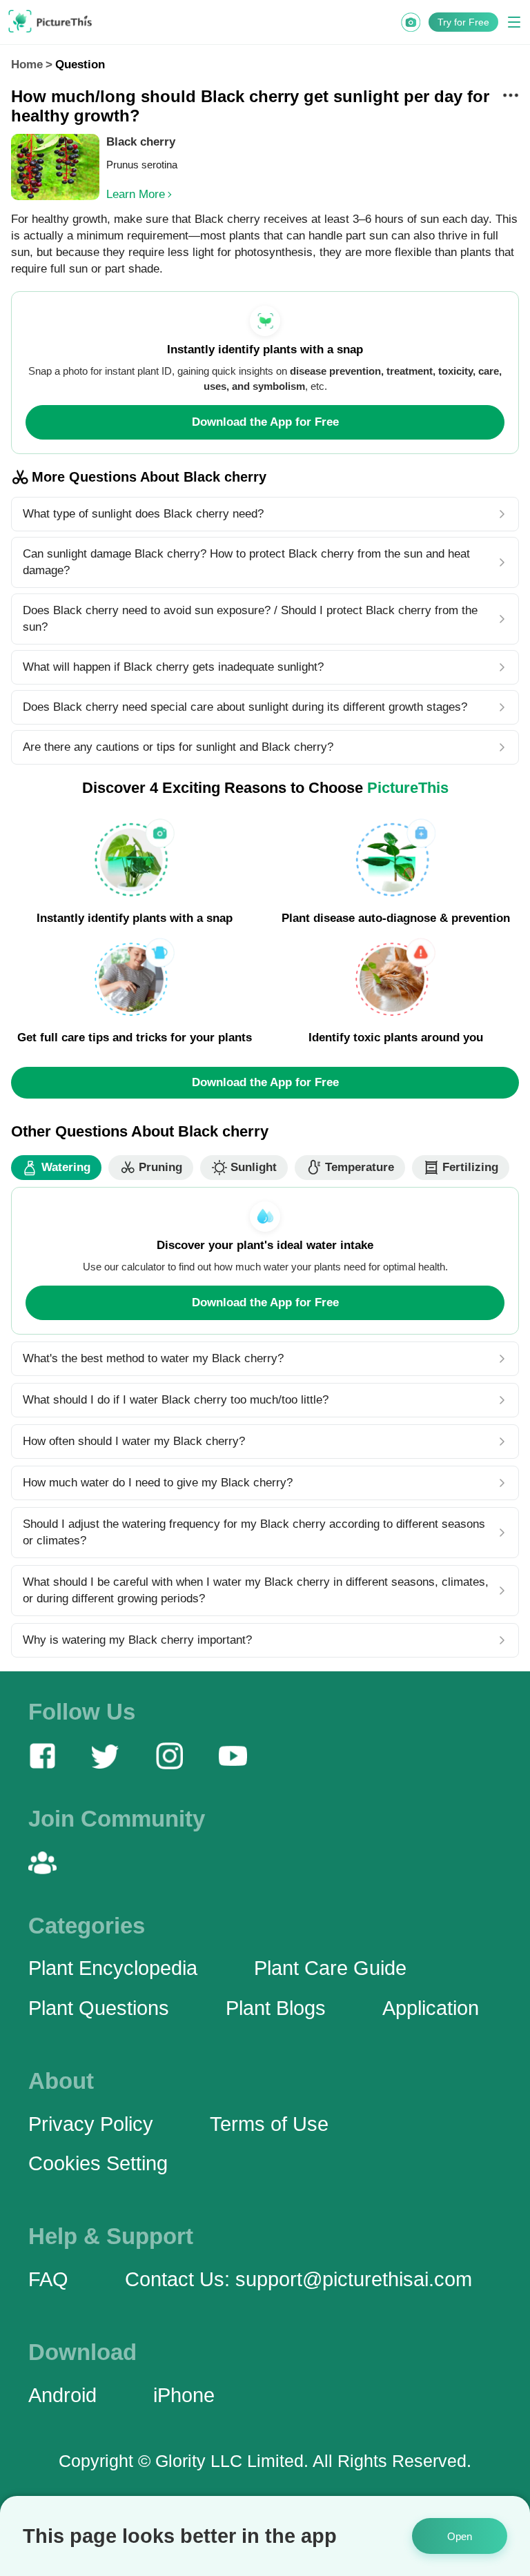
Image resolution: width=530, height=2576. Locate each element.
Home (27, 65)
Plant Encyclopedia (113, 1968)
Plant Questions (99, 2008)
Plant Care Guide (330, 1968)
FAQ (48, 2279)
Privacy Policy (91, 2124)
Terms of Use (269, 2124)
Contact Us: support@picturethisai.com (298, 2279)
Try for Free (463, 22)
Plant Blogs (276, 2008)
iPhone (184, 2395)
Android (62, 2395)
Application (431, 2008)
